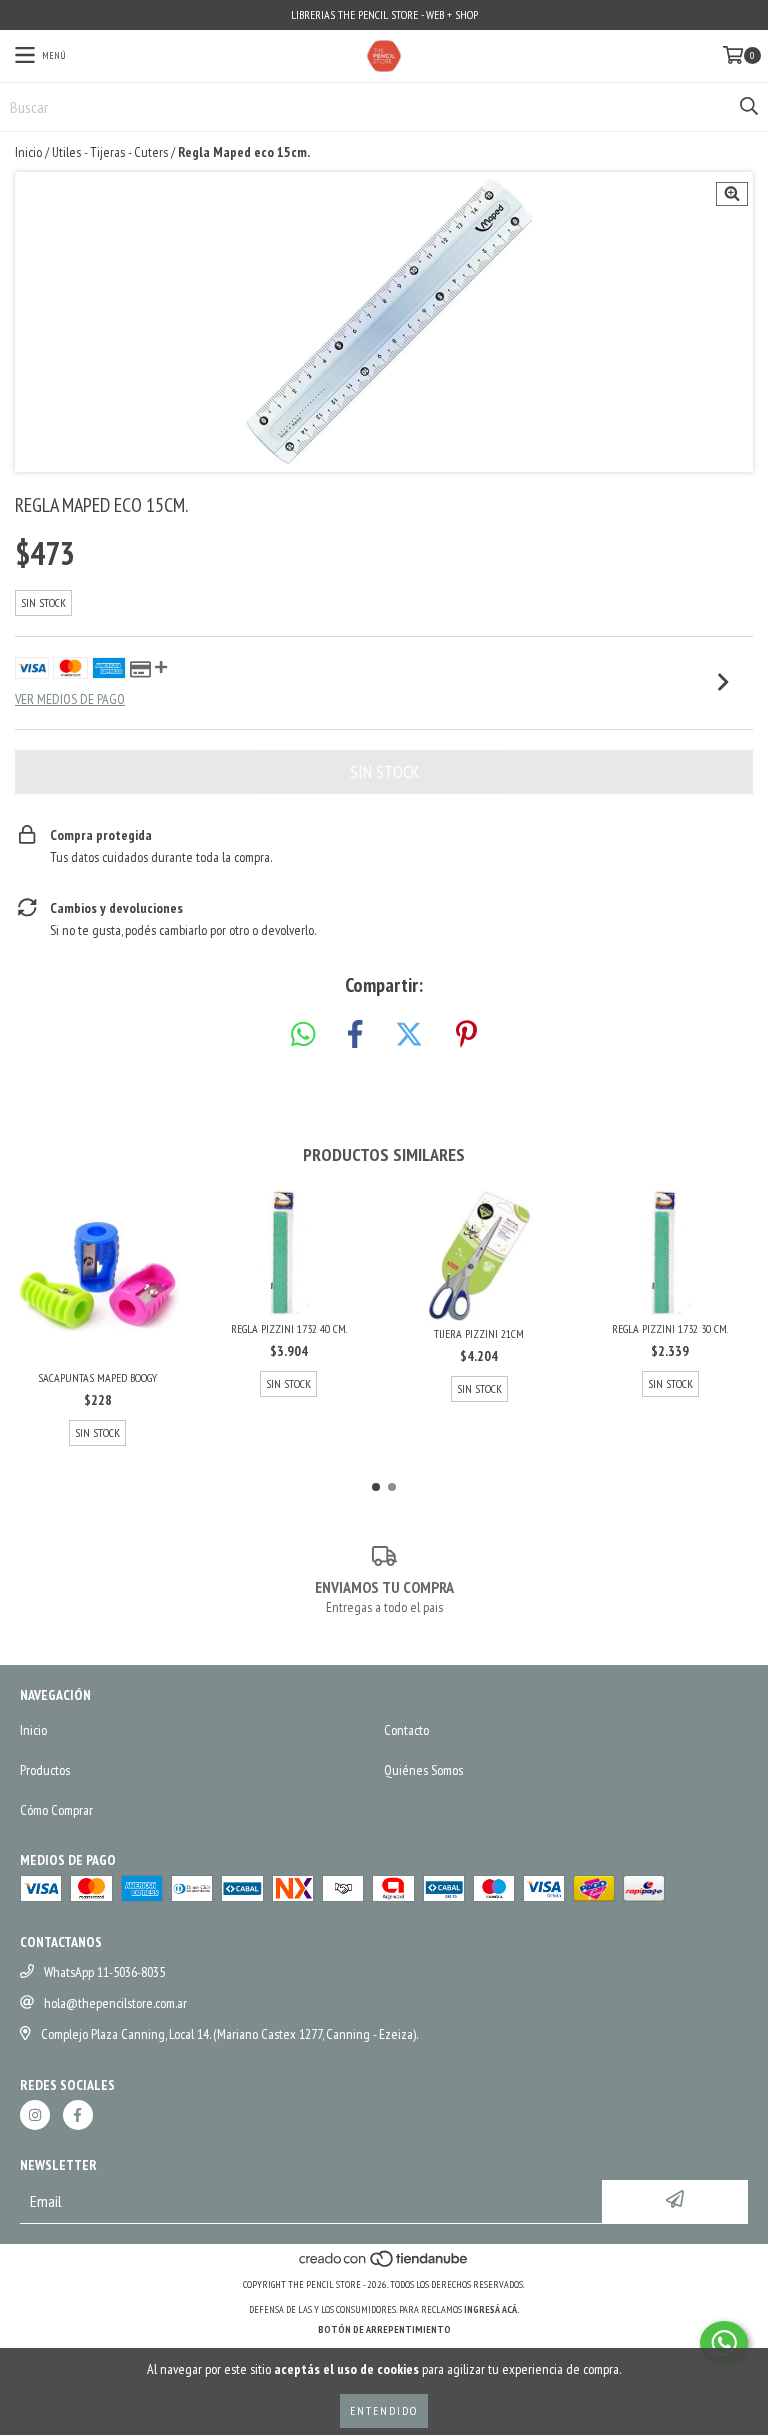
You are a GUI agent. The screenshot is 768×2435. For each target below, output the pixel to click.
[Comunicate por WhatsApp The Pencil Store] (724, 2343)
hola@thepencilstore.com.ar (115, 2003)
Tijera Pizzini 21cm (479, 1333)
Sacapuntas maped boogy (97, 1377)
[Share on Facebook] (355, 1035)
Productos (45, 1770)
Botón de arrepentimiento (384, 2329)
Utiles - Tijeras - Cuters (110, 152)
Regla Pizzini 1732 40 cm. (289, 1328)
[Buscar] (748, 107)
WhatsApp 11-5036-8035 (104, 1972)
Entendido (384, 2410)
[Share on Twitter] (409, 1035)
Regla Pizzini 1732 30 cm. (670, 1328)
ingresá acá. (492, 2309)
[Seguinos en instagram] (35, 2115)
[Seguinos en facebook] (78, 2115)
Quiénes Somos (423, 1770)
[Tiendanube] (384, 2264)
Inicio (28, 152)
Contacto (406, 1730)
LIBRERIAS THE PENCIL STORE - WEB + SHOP (384, 14)
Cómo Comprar (56, 1810)
